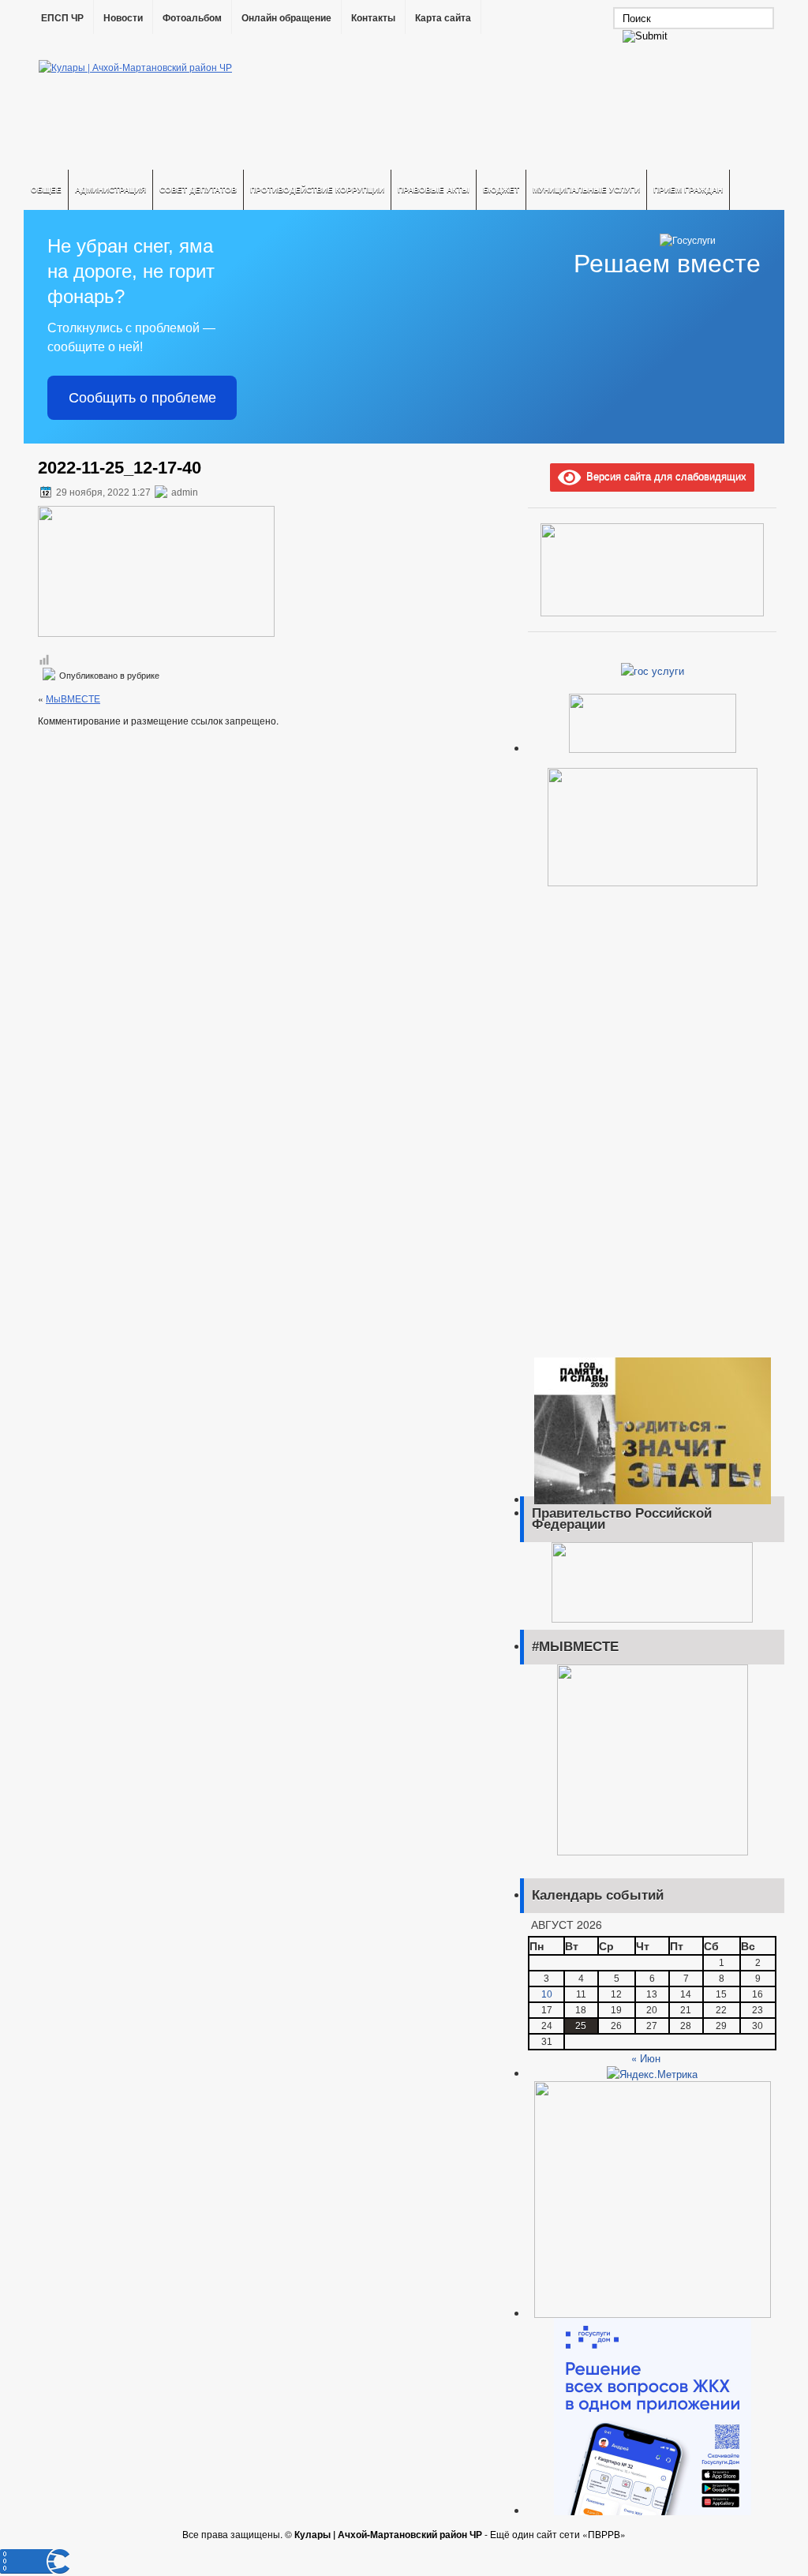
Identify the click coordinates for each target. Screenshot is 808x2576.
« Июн (646, 2058)
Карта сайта (443, 18)
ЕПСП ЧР (62, 18)
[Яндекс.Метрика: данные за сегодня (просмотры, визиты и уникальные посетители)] (652, 2074)
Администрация (110, 189)
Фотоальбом (192, 18)
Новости (123, 18)
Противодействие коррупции (317, 189)
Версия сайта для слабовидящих (664, 476)
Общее (46, 189)
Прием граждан (688, 189)
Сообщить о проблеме (142, 398)
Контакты (373, 18)
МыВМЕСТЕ (73, 698)
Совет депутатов (198, 189)
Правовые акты (434, 189)
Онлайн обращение (286, 18)
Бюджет (501, 189)
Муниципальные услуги (586, 189)
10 (547, 1994)
